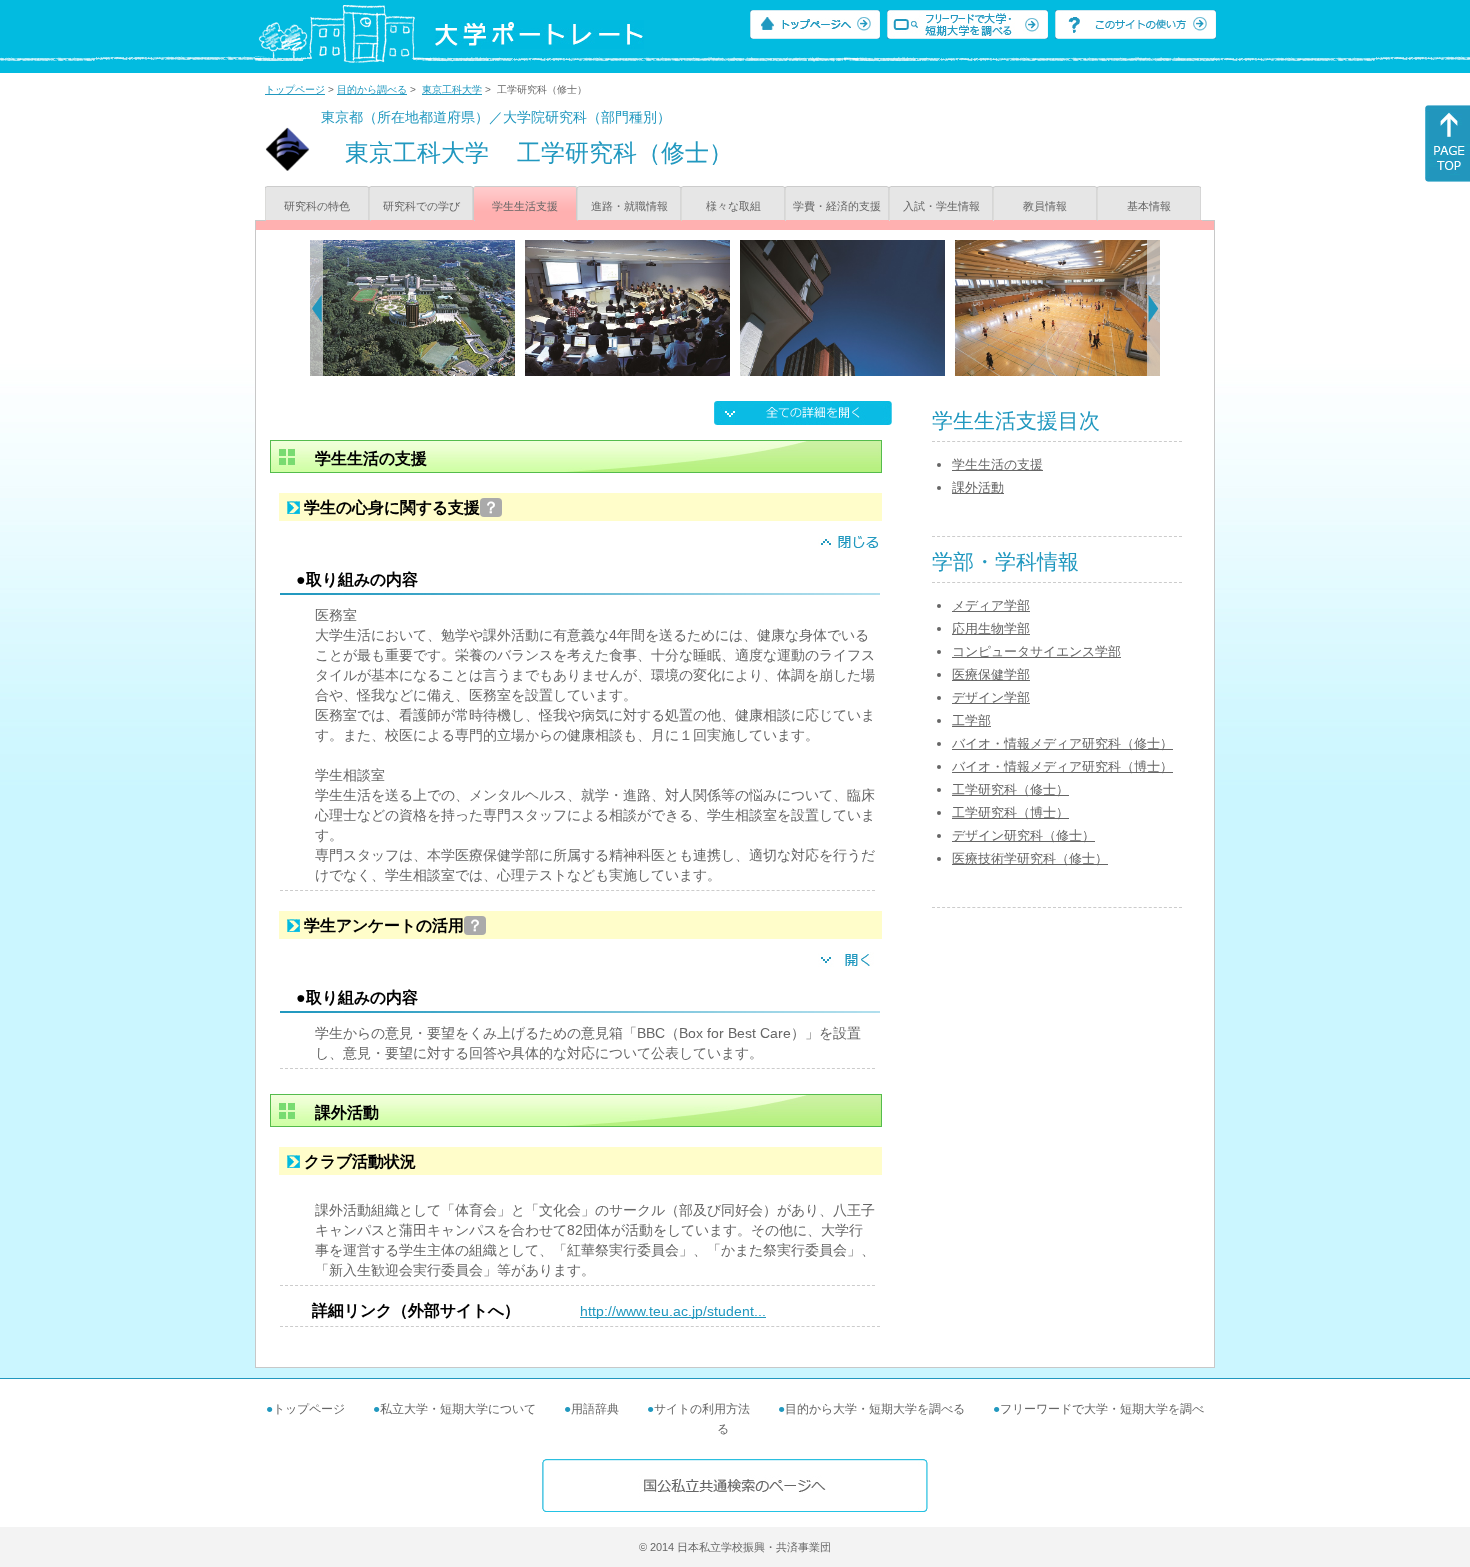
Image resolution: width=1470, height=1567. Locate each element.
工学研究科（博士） (1010, 812)
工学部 (971, 720)
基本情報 (1149, 206)
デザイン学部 (991, 697)
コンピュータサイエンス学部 (1036, 651)
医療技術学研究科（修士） (1030, 858)
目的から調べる (372, 89)
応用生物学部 (991, 628)
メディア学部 (991, 605)
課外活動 (978, 487)
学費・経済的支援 (837, 206)
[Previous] (316, 308)
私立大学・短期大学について (458, 1409)
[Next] (1153, 308)
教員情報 (1045, 206)
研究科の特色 (317, 206)
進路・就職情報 (629, 206)
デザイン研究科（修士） (1023, 835)
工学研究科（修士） (1010, 789)
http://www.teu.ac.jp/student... (673, 1311)
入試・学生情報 (941, 206)
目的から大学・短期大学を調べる (875, 1409)
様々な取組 (733, 206)
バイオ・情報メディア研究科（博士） (1062, 766)
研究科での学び (421, 206)
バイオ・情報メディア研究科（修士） (1062, 743)
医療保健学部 (991, 674)
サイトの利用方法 (702, 1409)
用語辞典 (595, 1409)
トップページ (295, 89)
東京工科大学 (452, 89)
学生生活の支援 (997, 464)
